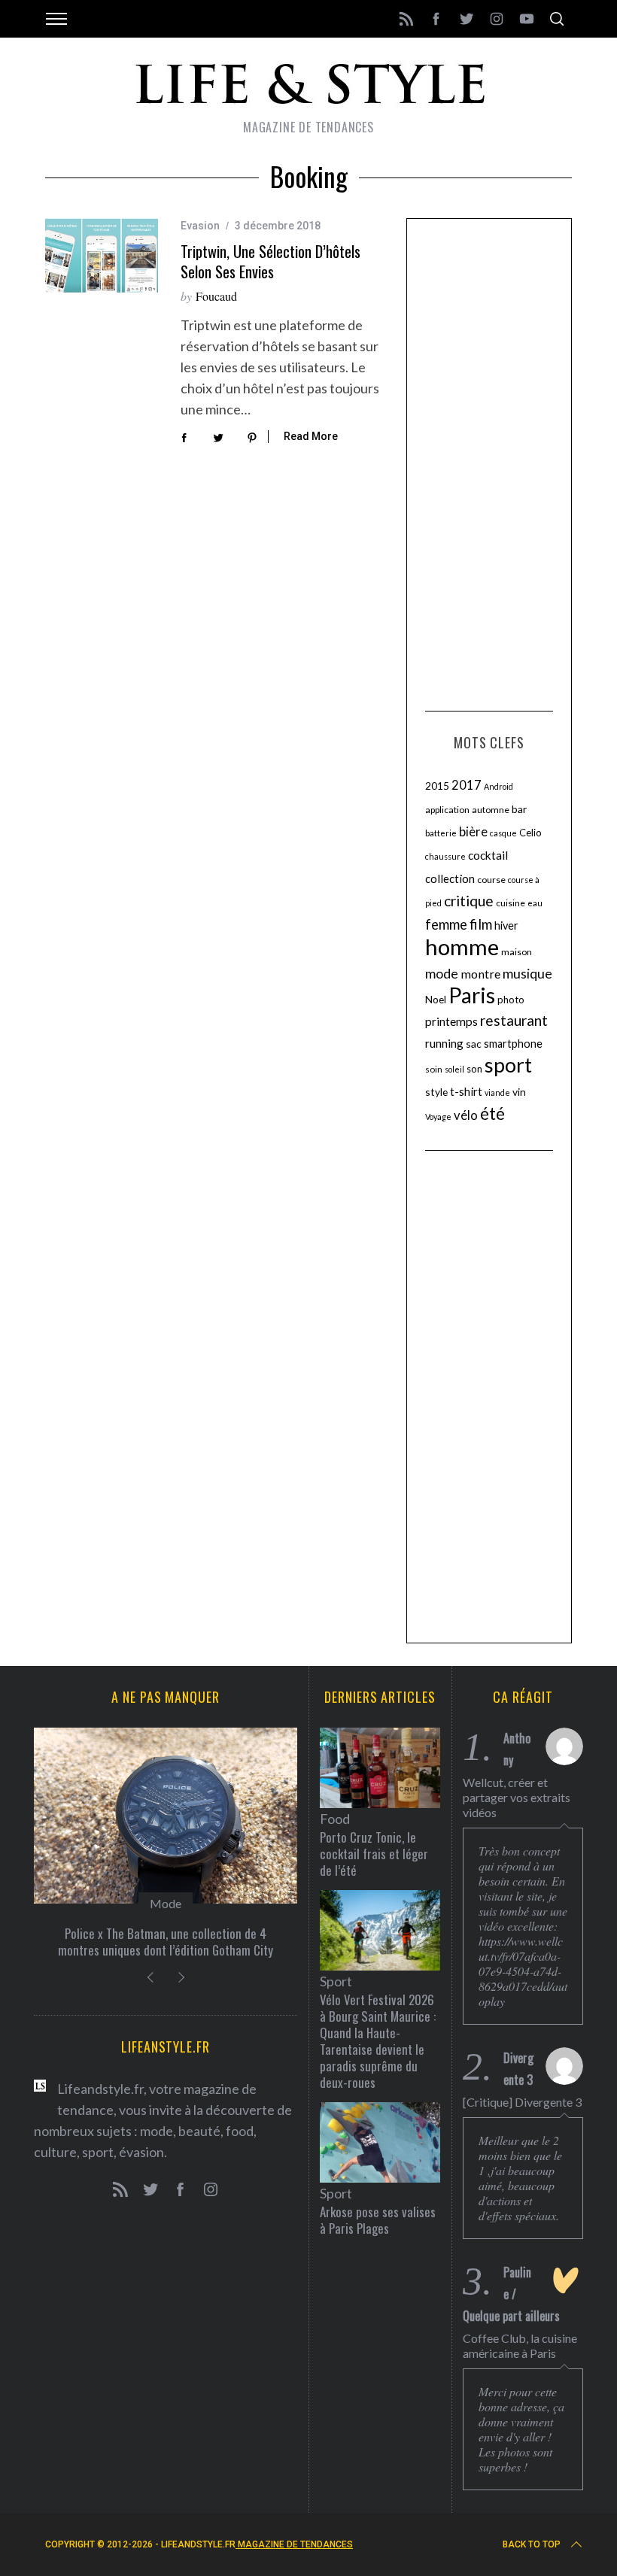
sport (508, 1065)
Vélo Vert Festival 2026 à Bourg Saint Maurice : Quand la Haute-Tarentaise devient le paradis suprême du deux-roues (378, 2041)
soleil (454, 1069)
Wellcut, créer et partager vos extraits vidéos (517, 1797)
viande (497, 1092)
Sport (336, 1981)
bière (473, 832)
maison (517, 952)
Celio (530, 833)
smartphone (513, 1044)
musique (527, 973)
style (436, 1092)
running (444, 1043)
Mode (166, 1903)
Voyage (438, 1117)
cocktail (488, 855)
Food (335, 1819)
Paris (472, 995)
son (474, 1069)
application (447, 810)
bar (519, 809)
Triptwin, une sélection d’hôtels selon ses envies (271, 261)
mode (442, 973)
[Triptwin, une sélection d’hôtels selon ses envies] (102, 256)
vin (519, 1092)
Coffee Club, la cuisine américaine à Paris (520, 2345)
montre (480, 974)
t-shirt (466, 1091)
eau (535, 903)
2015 (437, 786)
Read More (311, 436)
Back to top (532, 2544)
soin (434, 1069)
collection (450, 878)
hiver (506, 925)
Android (498, 786)
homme (462, 947)
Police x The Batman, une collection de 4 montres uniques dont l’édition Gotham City (166, 1942)
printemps (451, 1021)
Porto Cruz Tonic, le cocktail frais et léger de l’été (374, 1854)
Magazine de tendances (294, 2544)
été (492, 1114)
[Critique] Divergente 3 (522, 2102)
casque (503, 833)
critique (469, 901)
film (481, 924)
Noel (436, 999)
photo (511, 1000)
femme (446, 924)
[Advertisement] (489, 463)
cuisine (511, 903)
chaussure (445, 856)
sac (474, 1044)
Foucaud (216, 296)
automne (491, 810)
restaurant (514, 1020)
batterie (441, 833)
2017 (467, 785)
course (491, 880)
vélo (466, 1115)
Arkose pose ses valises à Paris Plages (378, 2220)
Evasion (200, 226)
